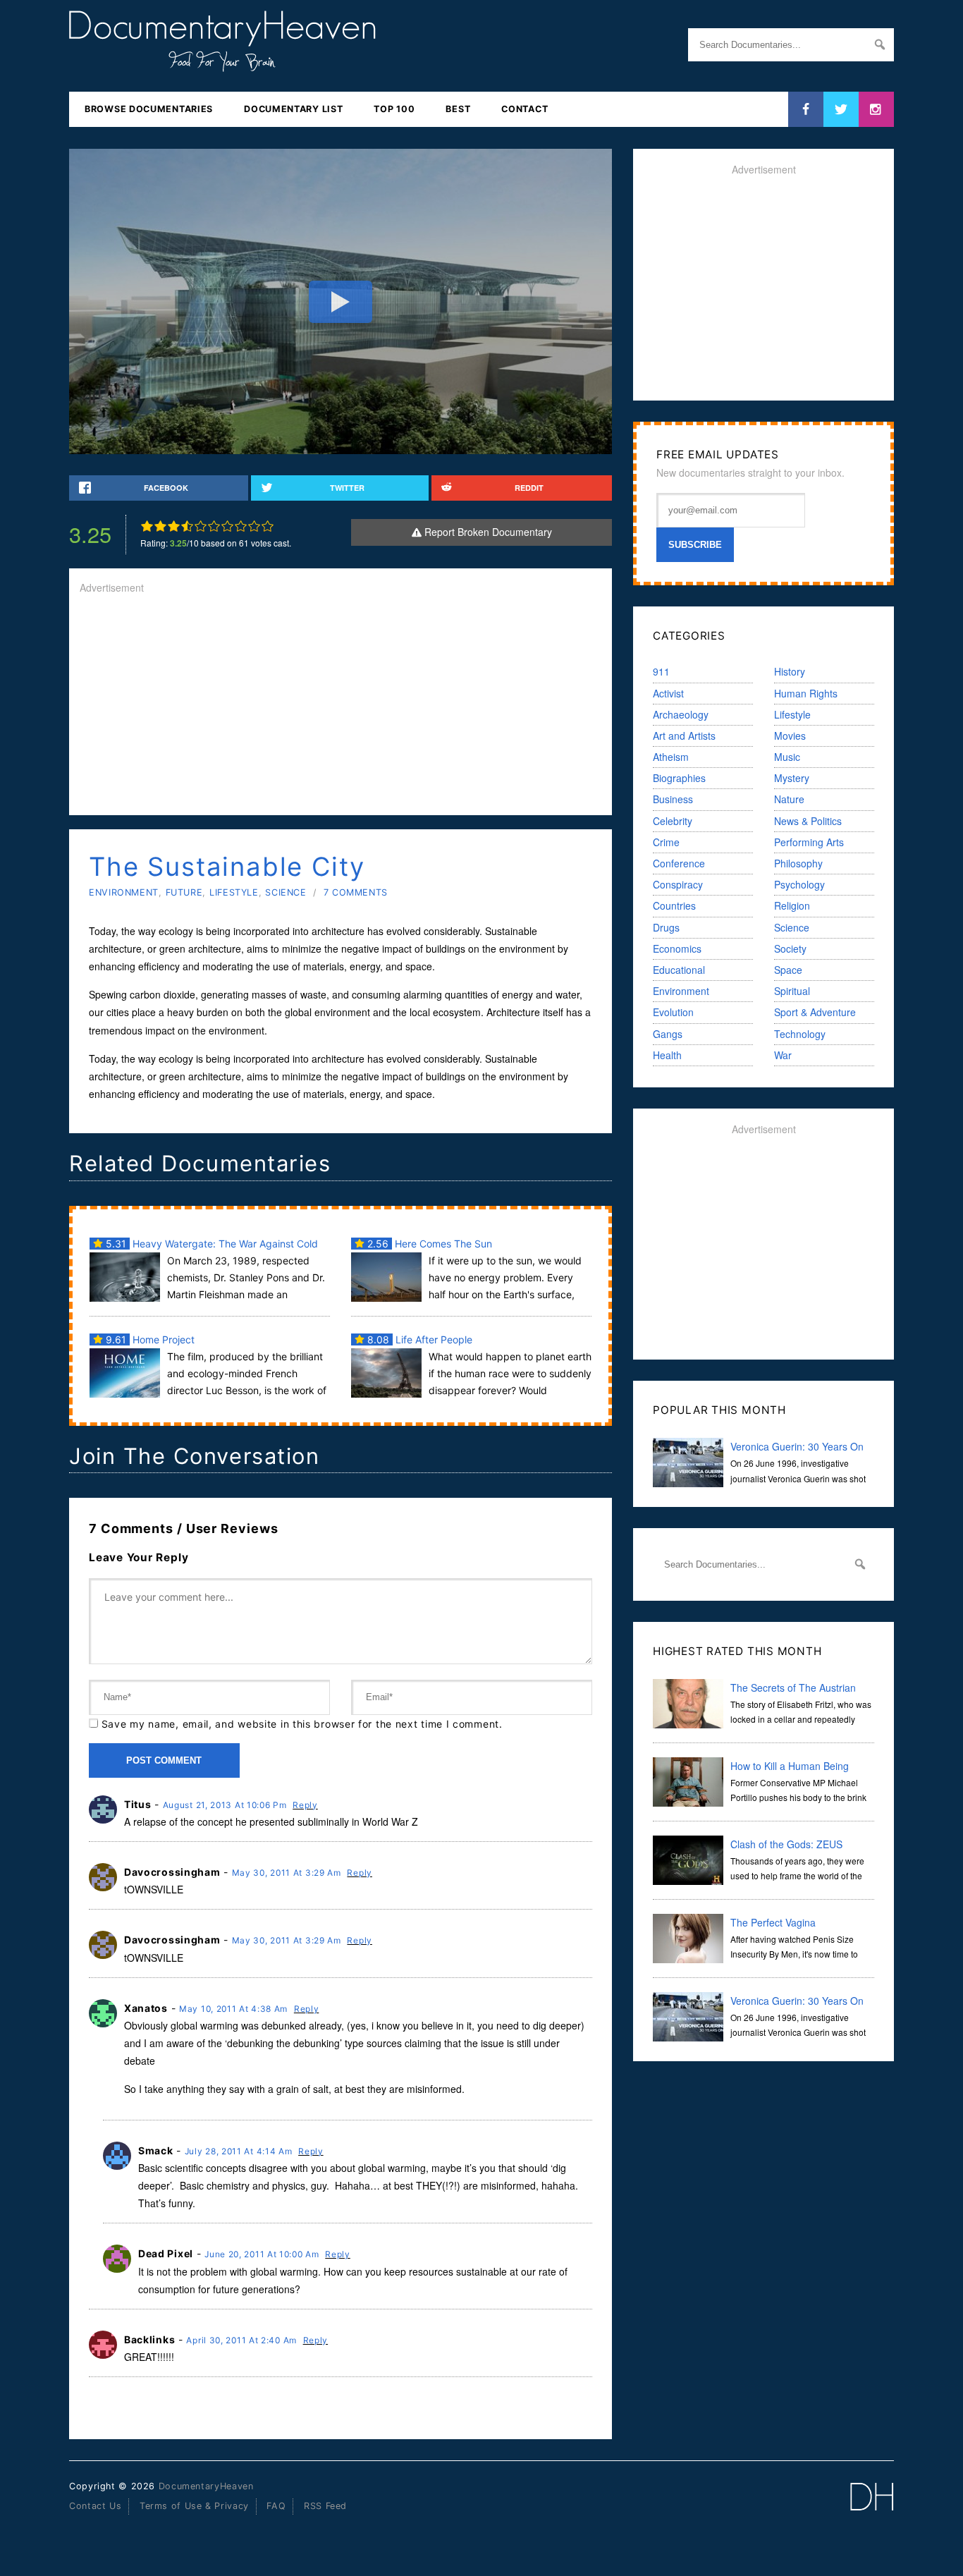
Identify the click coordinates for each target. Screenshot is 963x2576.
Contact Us (95, 2506)
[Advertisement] (341, 706)
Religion (792, 905)
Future (184, 892)
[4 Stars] (187, 526)
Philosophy (798, 863)
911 (661, 671)
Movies (790, 735)
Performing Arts (809, 842)
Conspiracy (678, 884)
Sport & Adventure (815, 1012)
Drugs (666, 927)
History (790, 671)
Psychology (799, 884)
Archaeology (681, 714)
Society (790, 948)
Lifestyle (234, 892)
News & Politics (808, 821)
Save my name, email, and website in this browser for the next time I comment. (302, 1724)
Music (787, 757)
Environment (124, 892)
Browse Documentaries (149, 109)
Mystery (792, 778)
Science (286, 892)
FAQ (276, 2506)
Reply (305, 1805)
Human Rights (806, 693)
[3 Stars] (174, 526)
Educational (679, 970)
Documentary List (293, 109)
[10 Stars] (268, 526)
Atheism (671, 757)
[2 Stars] (160, 526)
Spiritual (792, 991)
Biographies (679, 778)
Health (667, 1055)
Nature (789, 799)
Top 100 (394, 109)
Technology (800, 1034)
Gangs (668, 1034)
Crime (666, 842)
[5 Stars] (201, 526)
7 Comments (356, 892)
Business (673, 799)
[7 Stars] (227, 526)
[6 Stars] (214, 526)
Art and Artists (684, 735)
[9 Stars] (254, 526)
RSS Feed (325, 2506)
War (783, 1055)
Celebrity (673, 821)
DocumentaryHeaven (206, 2486)
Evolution (673, 1012)
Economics (677, 948)
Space (788, 970)
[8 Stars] (241, 526)
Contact (525, 109)
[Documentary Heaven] (222, 63)
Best (458, 109)
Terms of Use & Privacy (194, 2506)
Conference (679, 863)
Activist (668, 693)
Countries (674, 905)
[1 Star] (147, 526)
